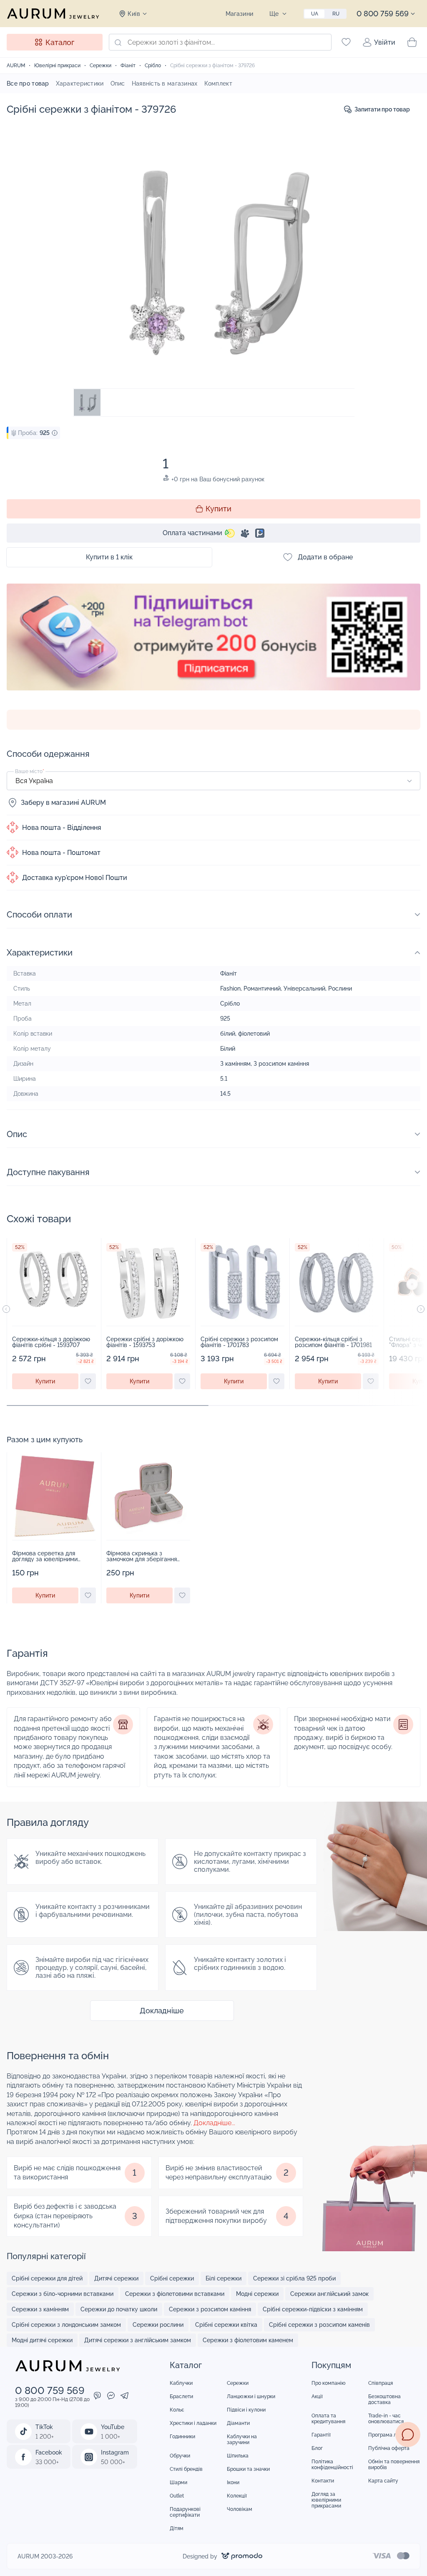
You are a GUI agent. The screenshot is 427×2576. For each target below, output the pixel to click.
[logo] (53, 13)
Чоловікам (240, 2509)
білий (228, 1034)
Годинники (182, 2437)
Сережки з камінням (40, 2309)
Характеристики (80, 83)
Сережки (238, 2383)
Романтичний (262, 988)
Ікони (233, 2482)
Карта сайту (383, 2481)
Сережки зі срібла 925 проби (294, 2278)
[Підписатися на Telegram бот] (213, 647)
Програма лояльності (394, 2435)
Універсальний (304, 988)
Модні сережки (257, 2294)
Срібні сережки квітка (226, 2325)
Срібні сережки (172, 2278)
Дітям (177, 2528)
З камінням (235, 1064)
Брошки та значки (248, 2469)
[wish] (88, 1381)
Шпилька (238, 2456)
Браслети (181, 2397)
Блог (317, 2448)
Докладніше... (214, 2123)
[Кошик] (412, 42)
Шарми (178, 2482)
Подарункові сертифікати (185, 2512)
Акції (317, 2397)
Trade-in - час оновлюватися (386, 2419)
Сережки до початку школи (119, 2309)
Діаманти (238, 2423)
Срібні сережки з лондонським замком (66, 2325)
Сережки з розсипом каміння (210, 2309)
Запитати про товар (382, 109)
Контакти (323, 2481)
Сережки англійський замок (329, 2294)
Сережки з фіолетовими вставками (175, 2294)
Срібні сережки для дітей (47, 2278)
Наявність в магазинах (165, 83)
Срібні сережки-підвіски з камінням (313, 2309)
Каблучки (181, 2383)
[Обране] (346, 42)
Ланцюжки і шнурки (251, 2397)
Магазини (239, 14)
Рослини (340, 988)
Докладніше (162, 2011)
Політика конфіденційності (332, 2465)
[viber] (97, 2397)
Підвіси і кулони (246, 2410)
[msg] (408, 2434)
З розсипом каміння (281, 1064)
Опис (118, 83)
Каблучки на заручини (242, 2439)
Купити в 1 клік (109, 557)
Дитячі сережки (116, 2278)
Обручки (180, 2456)
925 (225, 1019)
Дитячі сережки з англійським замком (138, 2340)
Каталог (60, 42)
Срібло (230, 1004)
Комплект (218, 83)
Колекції (237, 2496)
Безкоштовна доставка (384, 2399)
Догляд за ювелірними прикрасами (326, 2500)
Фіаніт (229, 973)
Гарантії (321, 2435)
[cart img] (54, 1282)
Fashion (230, 988)
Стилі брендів (186, 2469)
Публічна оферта (389, 2448)
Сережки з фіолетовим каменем (248, 2340)
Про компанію (329, 2383)
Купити (219, 509)
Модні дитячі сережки (42, 2340)
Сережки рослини (158, 2325)
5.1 (224, 1079)
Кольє (177, 2410)
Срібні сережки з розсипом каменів (319, 2325)
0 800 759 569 (383, 14)
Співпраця (381, 2383)
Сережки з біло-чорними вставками (63, 2294)
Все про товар (28, 83)
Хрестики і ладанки (193, 2423)
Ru (336, 14)
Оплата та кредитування (328, 2419)
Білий (228, 1049)
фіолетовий (254, 1034)
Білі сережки (224, 2278)
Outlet (177, 2496)
